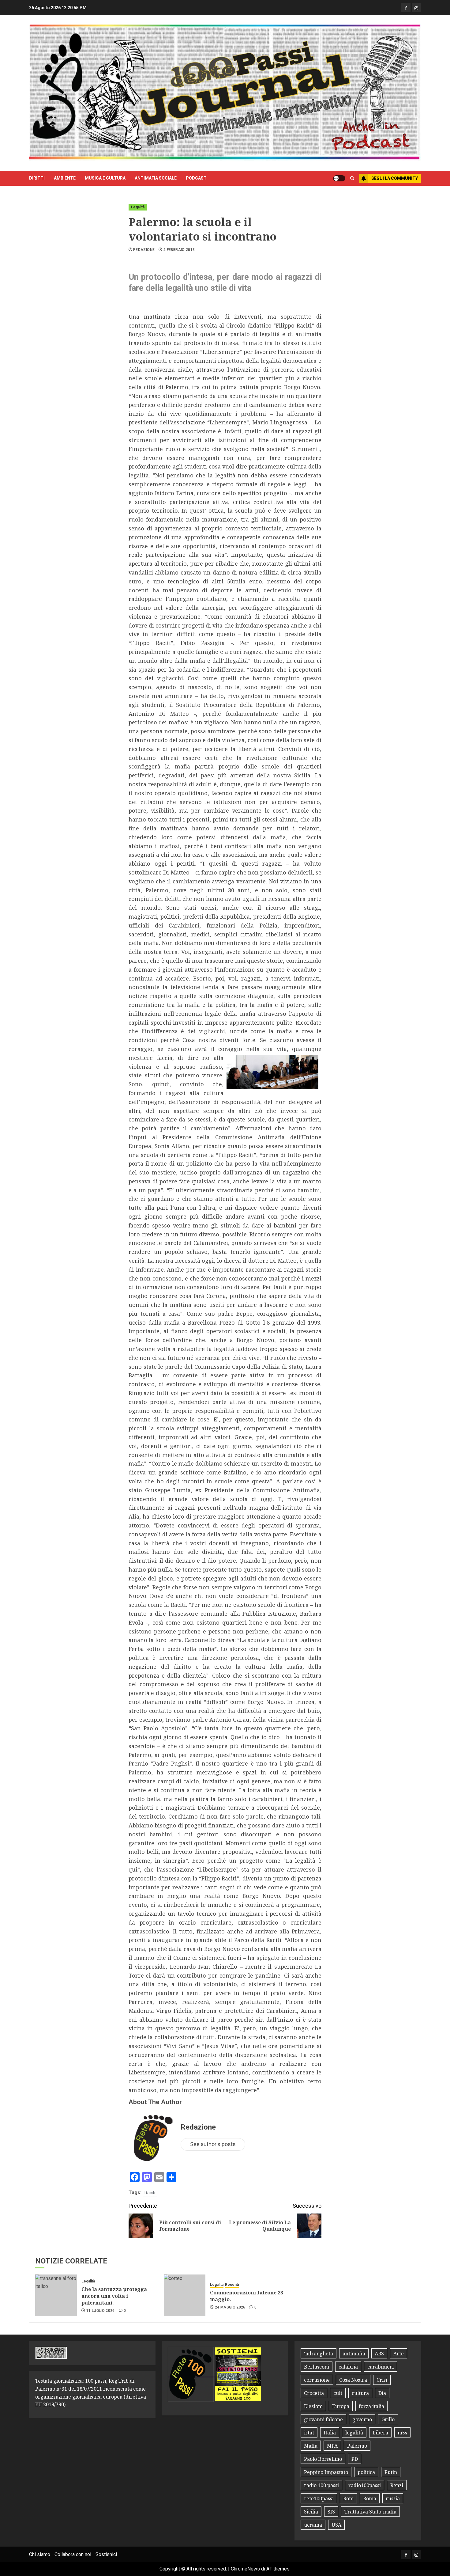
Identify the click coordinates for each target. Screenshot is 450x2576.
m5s (402, 2433)
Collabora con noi (73, 2554)
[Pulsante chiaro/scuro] (339, 178)
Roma (370, 2498)
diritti (37, 178)
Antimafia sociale (156, 178)
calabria (348, 2367)
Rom (348, 2498)
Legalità (138, 207)
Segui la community (395, 178)
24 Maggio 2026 (230, 2307)
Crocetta (314, 2393)
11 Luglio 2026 (101, 2311)
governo (362, 2419)
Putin (391, 2472)
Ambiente (65, 178)
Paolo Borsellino (323, 2459)
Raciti (150, 2193)
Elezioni (313, 2406)
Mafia (311, 2446)
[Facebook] (406, 8)
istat (309, 2433)
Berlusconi (317, 2367)
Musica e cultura (105, 178)
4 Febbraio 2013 (179, 250)
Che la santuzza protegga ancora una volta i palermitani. (114, 2296)
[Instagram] (416, 8)
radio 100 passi (321, 2485)
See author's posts (213, 2144)
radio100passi (365, 2485)
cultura (360, 2393)
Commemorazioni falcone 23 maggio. (247, 2296)
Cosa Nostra (353, 2380)
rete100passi (319, 2498)
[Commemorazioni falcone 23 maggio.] (185, 2295)
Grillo (388, 2419)
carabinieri (381, 2367)
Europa (341, 2406)
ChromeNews (245, 2569)
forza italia (371, 2406)
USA (336, 2525)
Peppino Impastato (326, 2472)
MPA (332, 2446)
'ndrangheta (319, 2354)
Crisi (382, 2380)
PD (355, 2459)
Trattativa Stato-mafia (370, 2512)
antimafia (354, 2354)
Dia (382, 2393)
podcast (196, 178)
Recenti (232, 2285)
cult (338, 2393)
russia (393, 2498)
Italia (330, 2433)
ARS (379, 2354)
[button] (352, 178)
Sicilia (311, 2512)
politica (366, 2472)
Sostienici (106, 2554)
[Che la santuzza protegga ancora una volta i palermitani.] (56, 2295)
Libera (380, 2433)
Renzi (397, 2485)
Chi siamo (40, 2554)
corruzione (317, 2380)
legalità (354, 2433)
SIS (331, 2512)
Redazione (144, 250)
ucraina (313, 2525)
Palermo (357, 2446)
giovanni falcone (323, 2419)
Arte (399, 2354)
